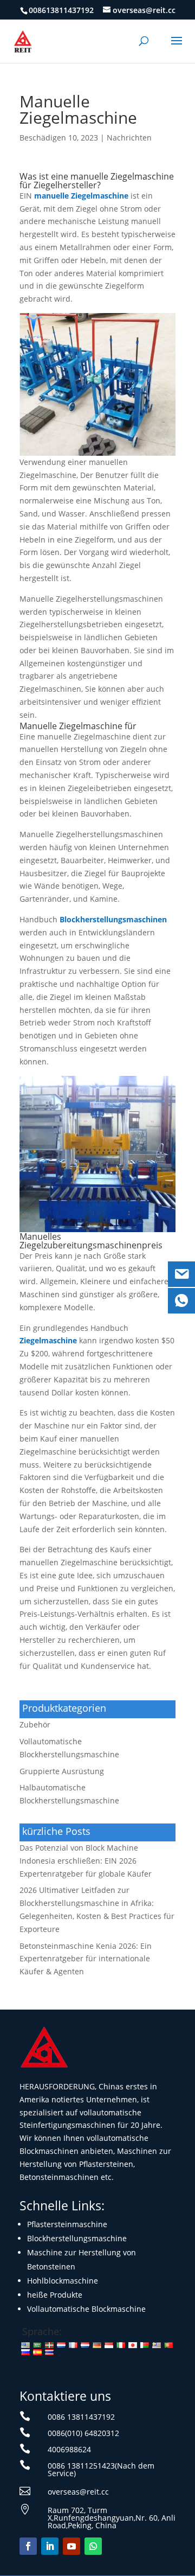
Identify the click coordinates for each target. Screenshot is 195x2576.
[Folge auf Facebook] (28, 2546)
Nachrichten (129, 138)
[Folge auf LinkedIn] (50, 2546)
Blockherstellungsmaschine (77, 2238)
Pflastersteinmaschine (67, 2224)
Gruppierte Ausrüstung (62, 1771)
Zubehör (35, 1724)
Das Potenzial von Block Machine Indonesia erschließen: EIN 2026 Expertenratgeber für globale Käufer (86, 1861)
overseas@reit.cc (78, 2492)
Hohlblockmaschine (63, 2281)
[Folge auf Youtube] (71, 2546)
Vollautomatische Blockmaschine (86, 2309)
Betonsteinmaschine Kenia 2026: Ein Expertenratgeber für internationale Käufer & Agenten (86, 1959)
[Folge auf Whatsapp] (93, 2546)
